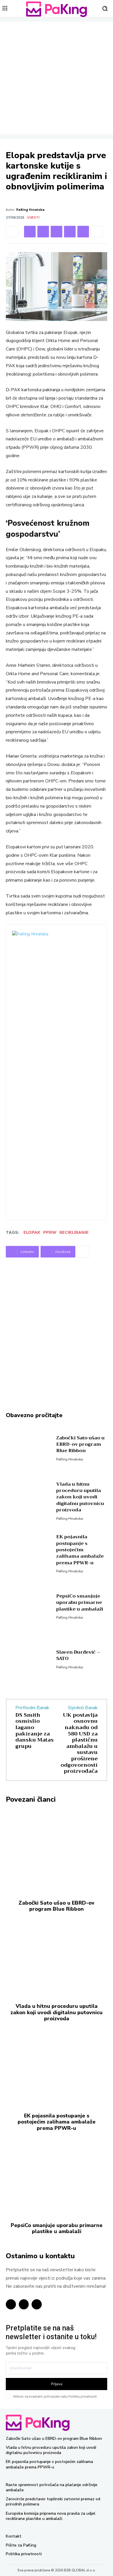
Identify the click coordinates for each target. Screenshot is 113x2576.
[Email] (70, 232)
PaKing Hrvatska (30, 209)
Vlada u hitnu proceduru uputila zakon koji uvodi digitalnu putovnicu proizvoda (80, 1497)
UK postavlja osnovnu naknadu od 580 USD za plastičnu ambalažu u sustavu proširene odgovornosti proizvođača (79, 1743)
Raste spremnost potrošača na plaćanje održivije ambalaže (52, 2487)
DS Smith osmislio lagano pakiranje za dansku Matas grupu (34, 1731)
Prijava (57, 2384)
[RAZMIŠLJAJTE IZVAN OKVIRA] (57, 9)
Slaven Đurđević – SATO (78, 1655)
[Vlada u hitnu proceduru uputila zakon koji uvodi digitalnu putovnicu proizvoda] (29, 1500)
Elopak (32, 1232)
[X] (83, 232)
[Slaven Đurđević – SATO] (29, 1659)
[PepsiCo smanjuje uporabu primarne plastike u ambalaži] (29, 1606)
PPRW (50, 1232)
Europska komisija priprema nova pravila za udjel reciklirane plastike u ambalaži (51, 2516)
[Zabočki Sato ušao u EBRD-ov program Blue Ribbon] (29, 1447)
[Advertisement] (57, 78)
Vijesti (33, 217)
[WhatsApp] (57, 232)
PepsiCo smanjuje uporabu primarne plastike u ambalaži (80, 1603)
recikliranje (74, 1232)
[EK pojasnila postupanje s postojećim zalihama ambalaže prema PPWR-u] (29, 1553)
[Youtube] (37, 2304)
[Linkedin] (30, 232)
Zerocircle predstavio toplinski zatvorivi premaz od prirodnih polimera (53, 2502)
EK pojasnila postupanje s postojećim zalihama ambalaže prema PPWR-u (80, 1550)
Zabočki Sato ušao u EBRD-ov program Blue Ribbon (80, 1444)
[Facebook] (43, 232)
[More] (97, 232)
